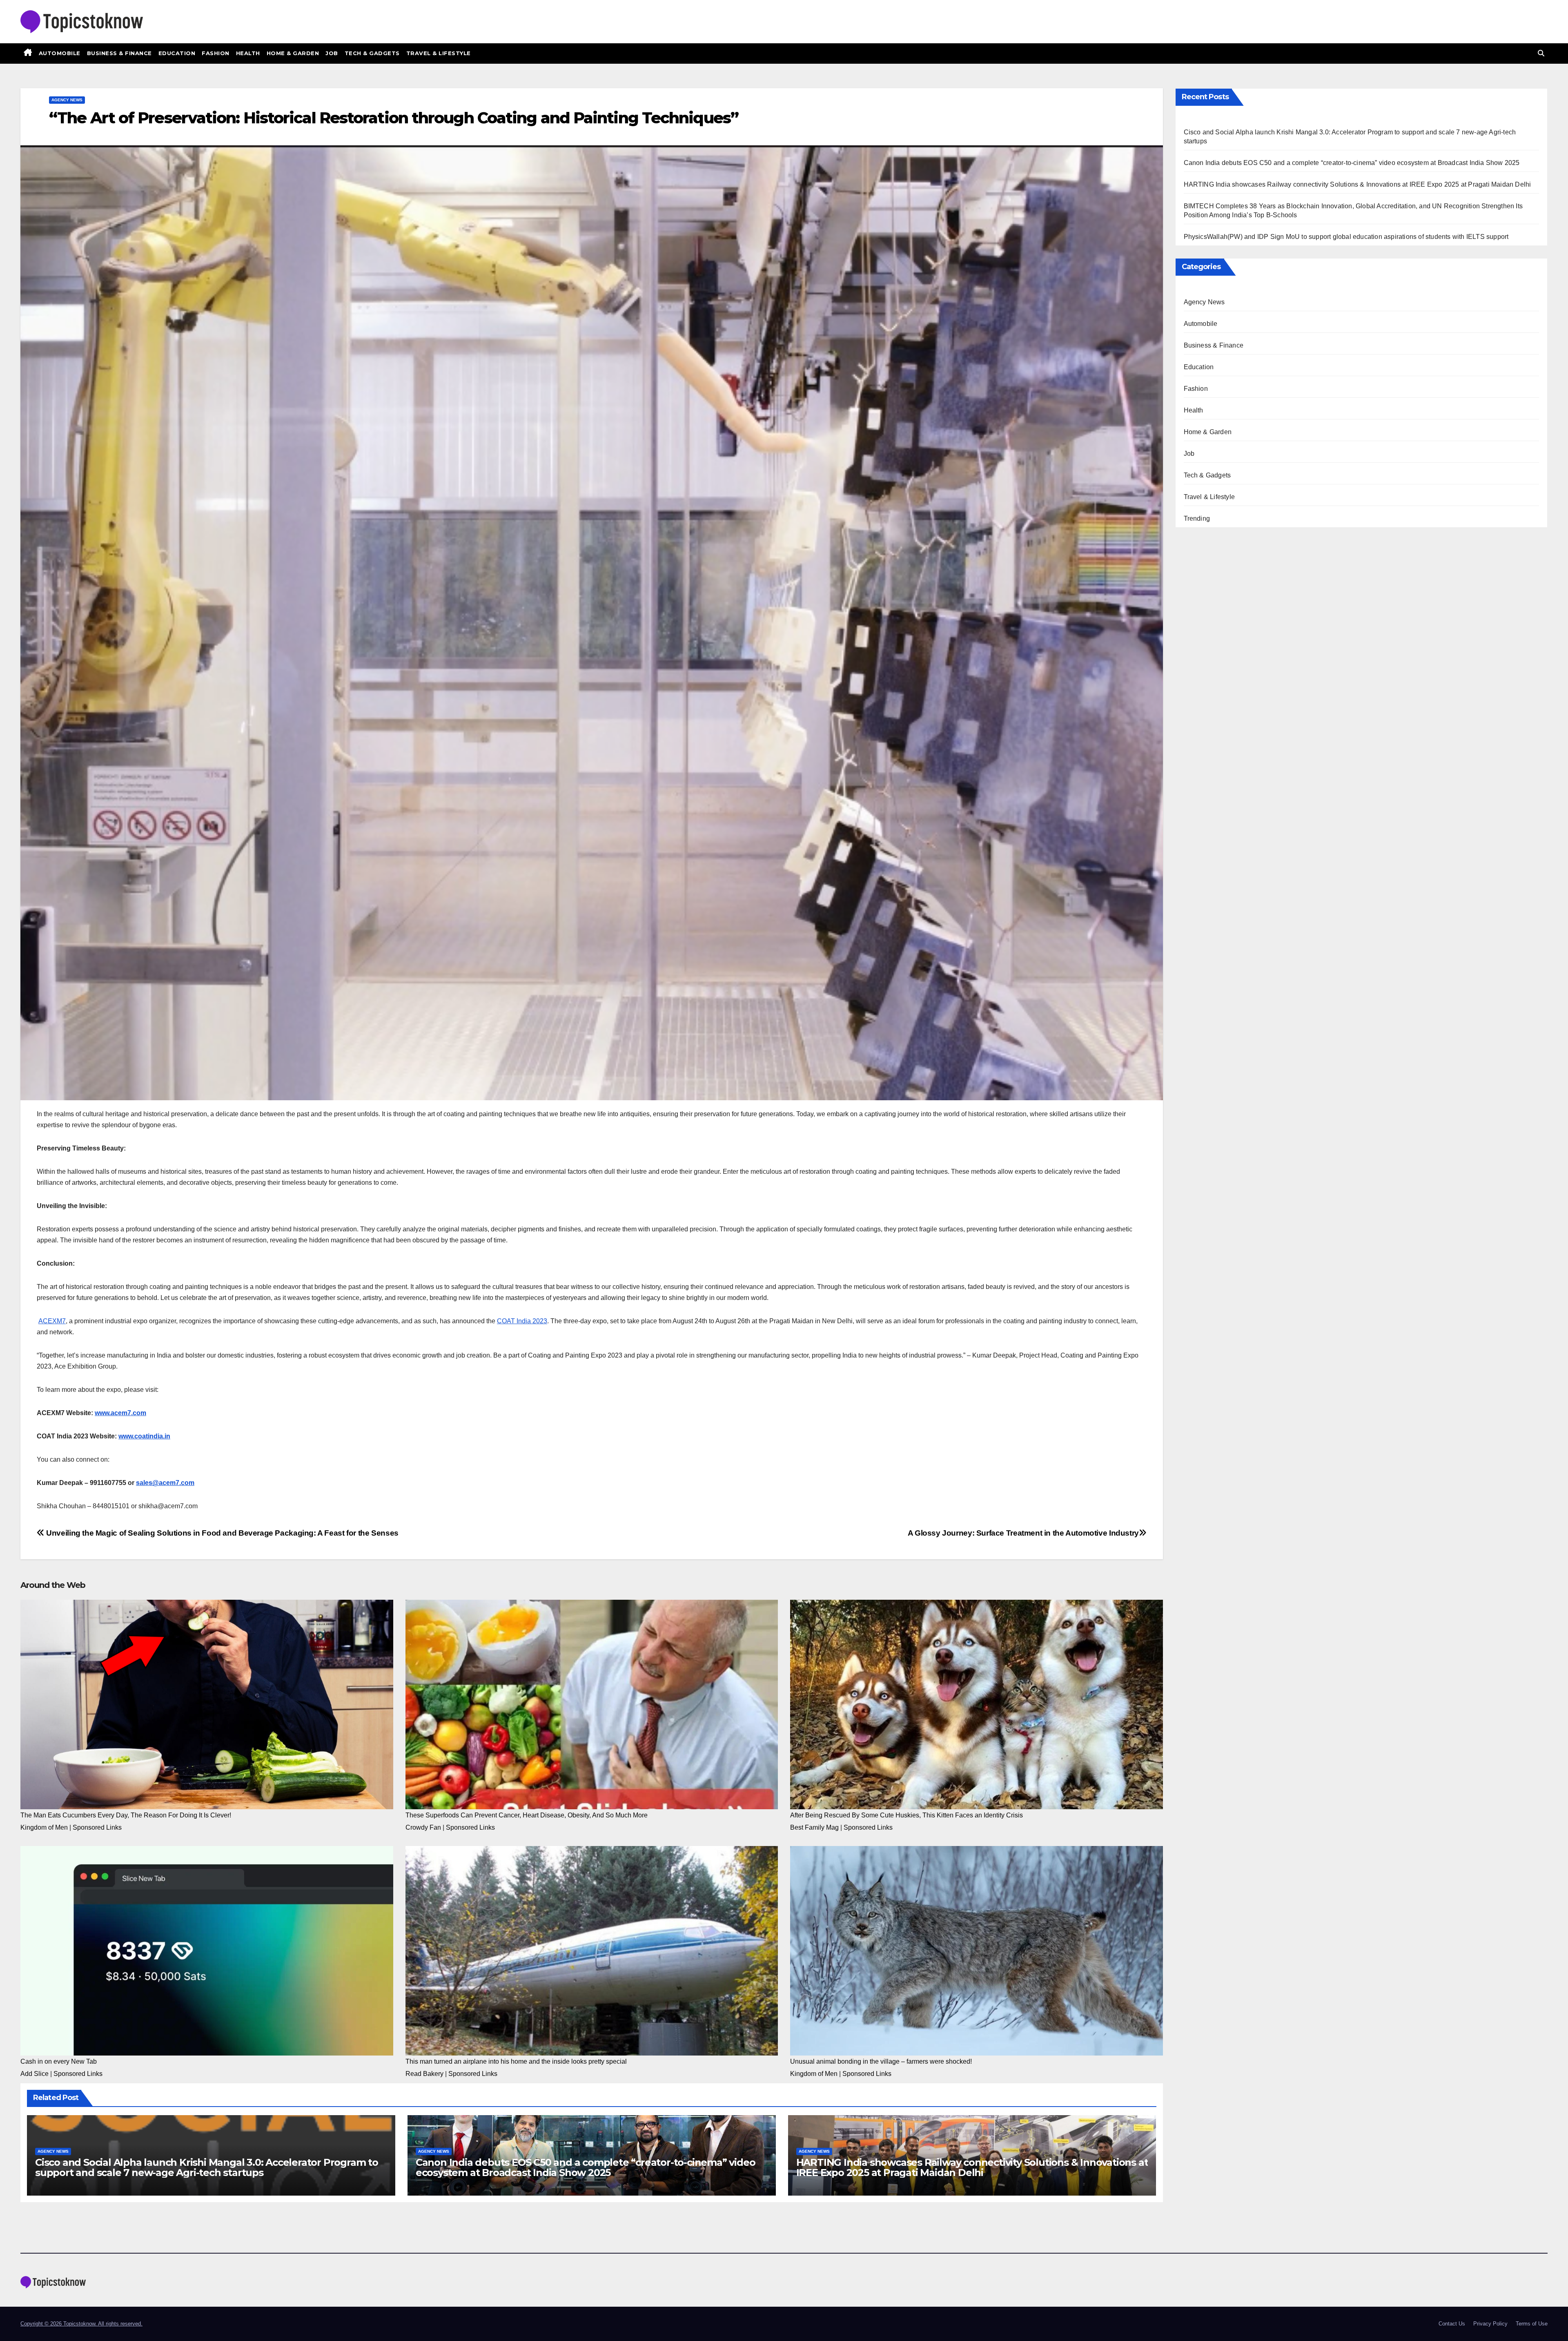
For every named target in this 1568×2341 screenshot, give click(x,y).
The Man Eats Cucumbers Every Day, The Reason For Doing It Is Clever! (126, 1815)
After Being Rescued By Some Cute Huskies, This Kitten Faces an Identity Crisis (906, 1815)
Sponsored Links (97, 1827)
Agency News (67, 100)
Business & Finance (119, 53)
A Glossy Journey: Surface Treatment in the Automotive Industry (1023, 1533)
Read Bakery (424, 2074)
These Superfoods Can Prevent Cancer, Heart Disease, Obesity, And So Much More (527, 1815)
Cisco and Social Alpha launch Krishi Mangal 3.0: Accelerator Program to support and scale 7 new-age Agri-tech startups (207, 2167)
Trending (1197, 518)
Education (177, 53)
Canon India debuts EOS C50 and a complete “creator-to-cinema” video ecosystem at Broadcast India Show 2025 (586, 2167)
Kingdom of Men (44, 1827)
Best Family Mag (814, 1827)
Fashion (216, 53)
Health (248, 53)
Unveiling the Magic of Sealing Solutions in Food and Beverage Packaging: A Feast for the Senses (222, 1533)
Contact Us (1452, 2324)
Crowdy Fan (423, 1827)
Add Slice (35, 2074)
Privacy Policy (1490, 2324)
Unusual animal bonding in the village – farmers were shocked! (881, 2061)
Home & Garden (293, 53)
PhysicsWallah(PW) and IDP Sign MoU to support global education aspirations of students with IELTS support (1346, 237)
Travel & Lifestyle (439, 53)
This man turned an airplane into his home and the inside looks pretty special (516, 2061)
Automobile (60, 53)
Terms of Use (1532, 2324)
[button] (1541, 53)
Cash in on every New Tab (59, 2061)
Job (332, 53)
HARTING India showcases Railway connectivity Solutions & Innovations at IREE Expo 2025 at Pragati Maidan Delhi (972, 2167)
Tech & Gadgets (372, 53)
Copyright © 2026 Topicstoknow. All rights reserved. (81, 2324)
